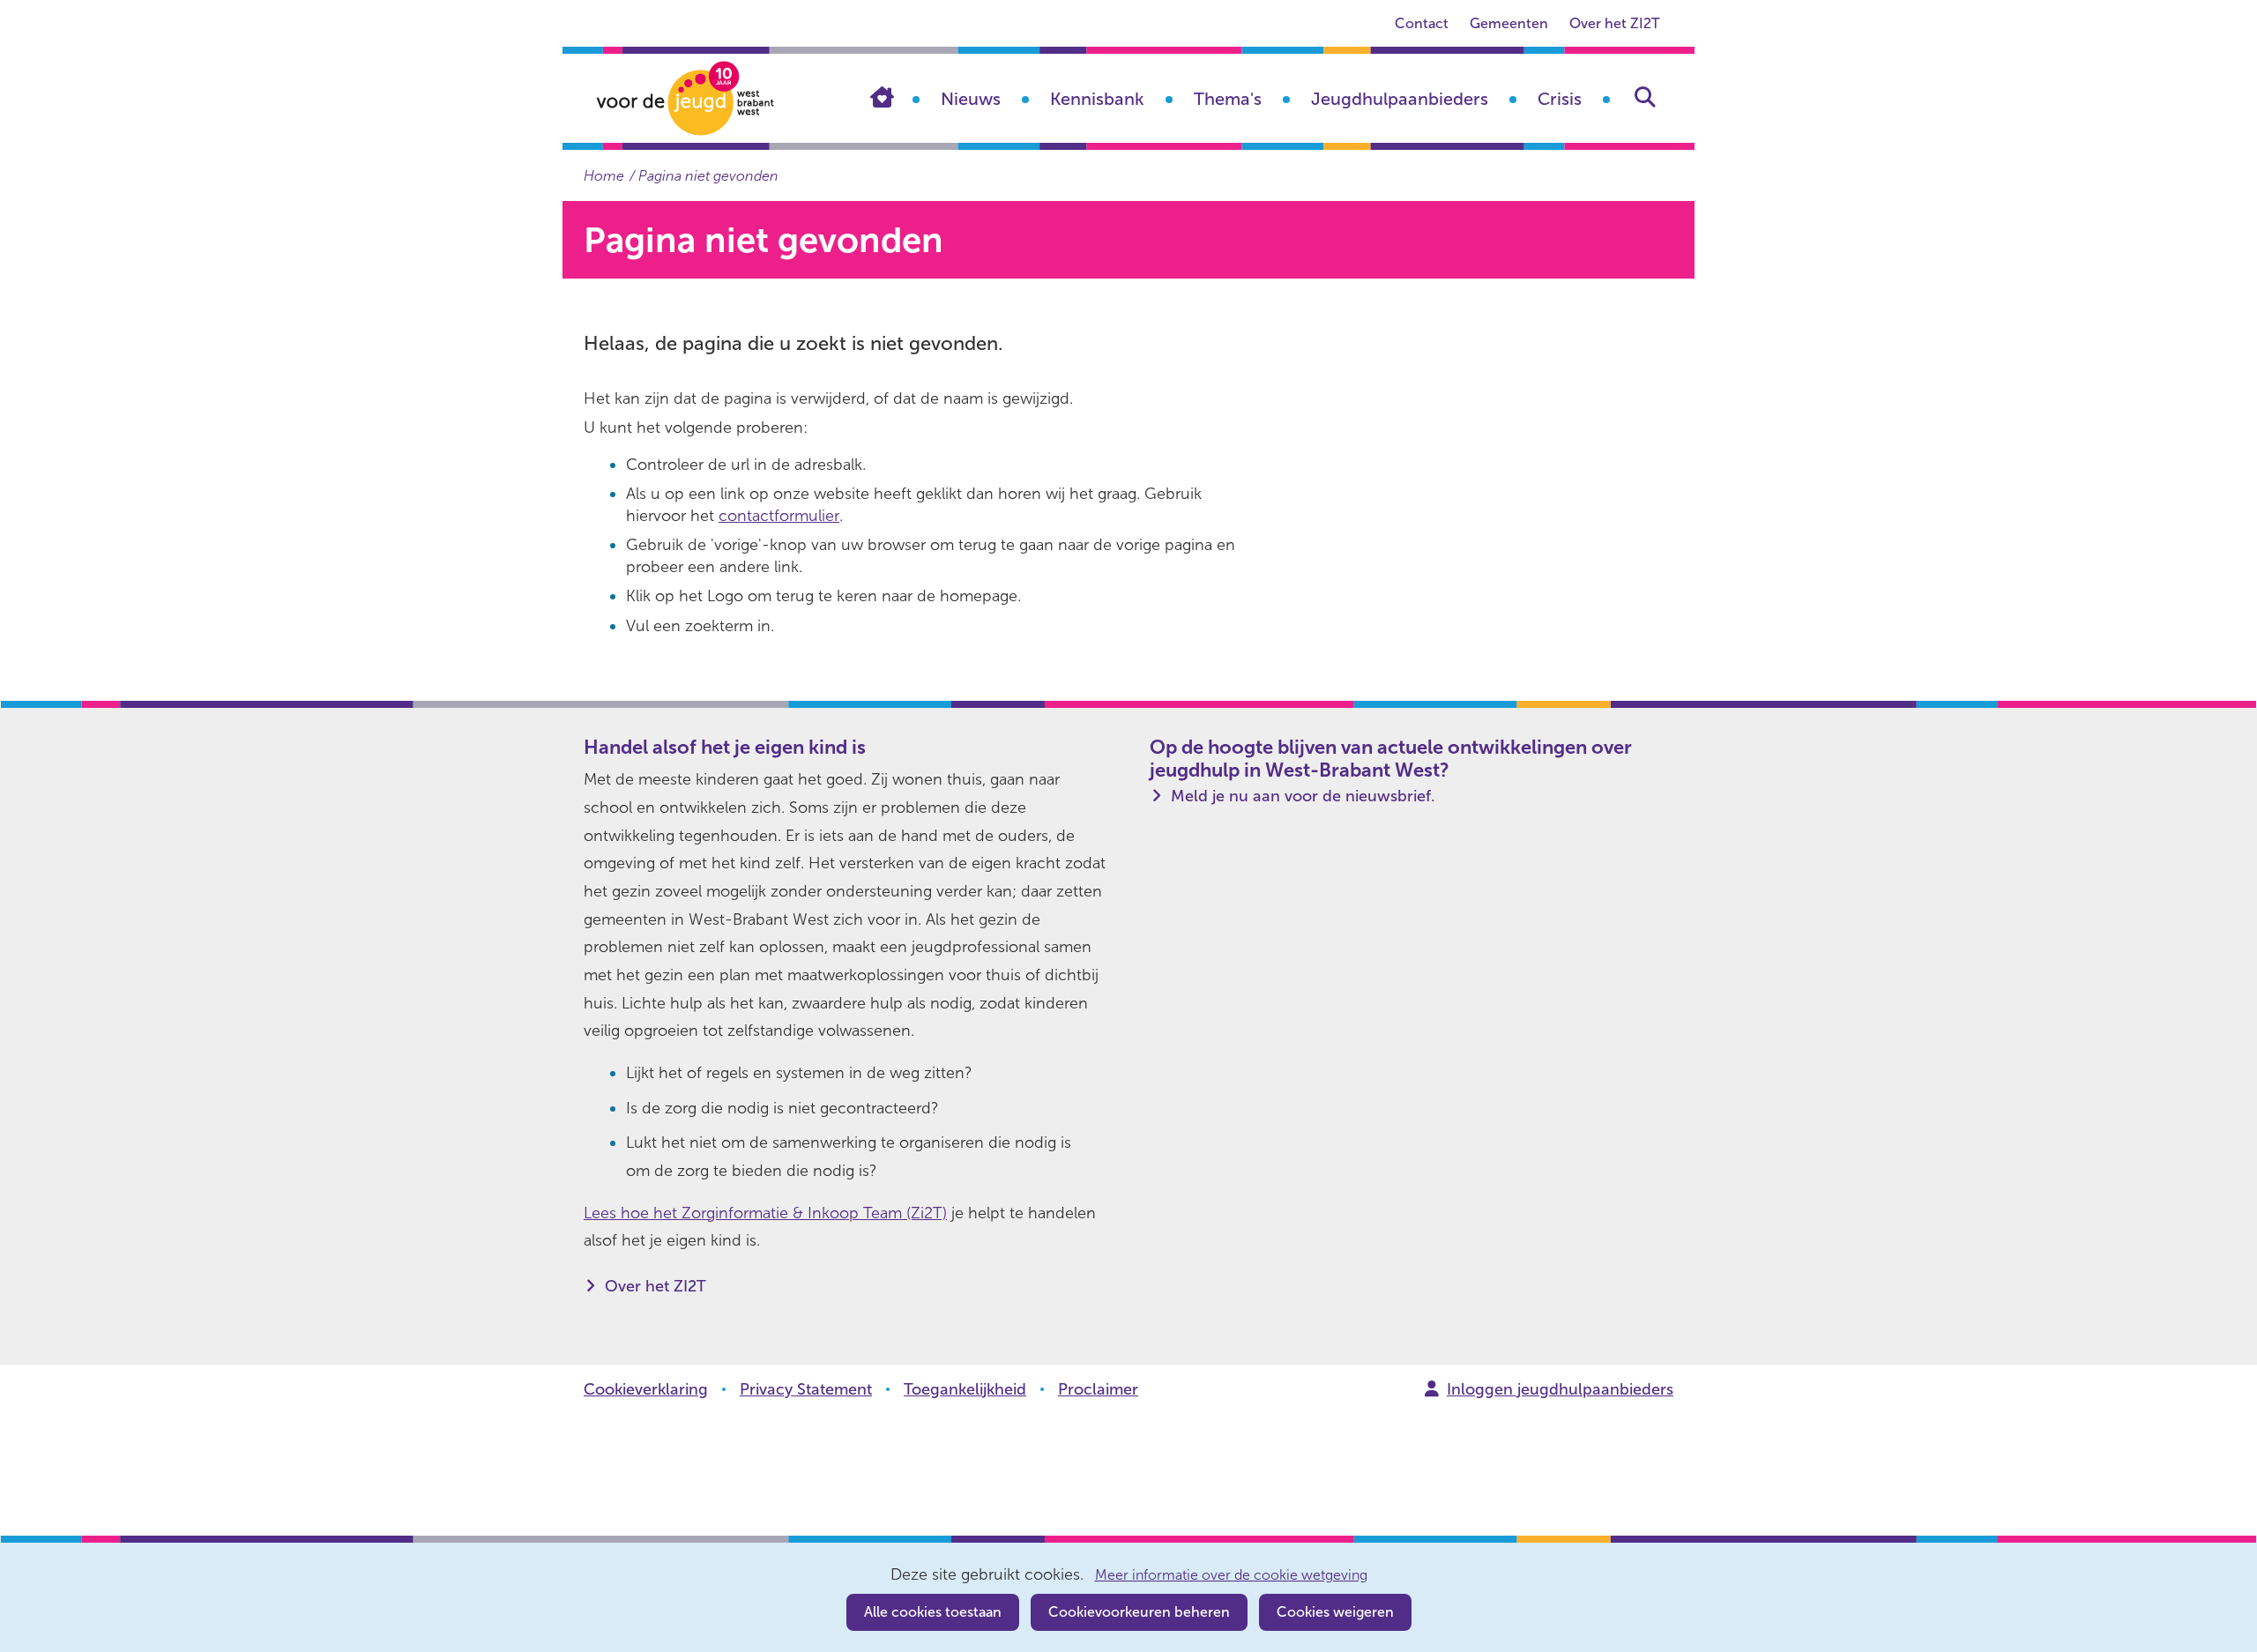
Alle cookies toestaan (933, 1612)
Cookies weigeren (1335, 1612)
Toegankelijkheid (965, 1389)
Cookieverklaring (646, 1389)
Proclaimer (1098, 1389)
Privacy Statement (806, 1389)
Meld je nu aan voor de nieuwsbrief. (1303, 796)
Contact (1422, 23)
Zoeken (1645, 97)
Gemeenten (1509, 23)
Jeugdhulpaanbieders (1400, 99)
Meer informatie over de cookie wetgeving (1231, 1575)
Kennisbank (1097, 99)
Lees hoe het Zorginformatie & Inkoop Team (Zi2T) (765, 1213)
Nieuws (971, 99)
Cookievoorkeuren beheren (1139, 1612)
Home (895, 97)
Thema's (1228, 99)
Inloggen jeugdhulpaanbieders (1560, 1389)
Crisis (1560, 99)
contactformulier (779, 516)
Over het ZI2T (1614, 23)
